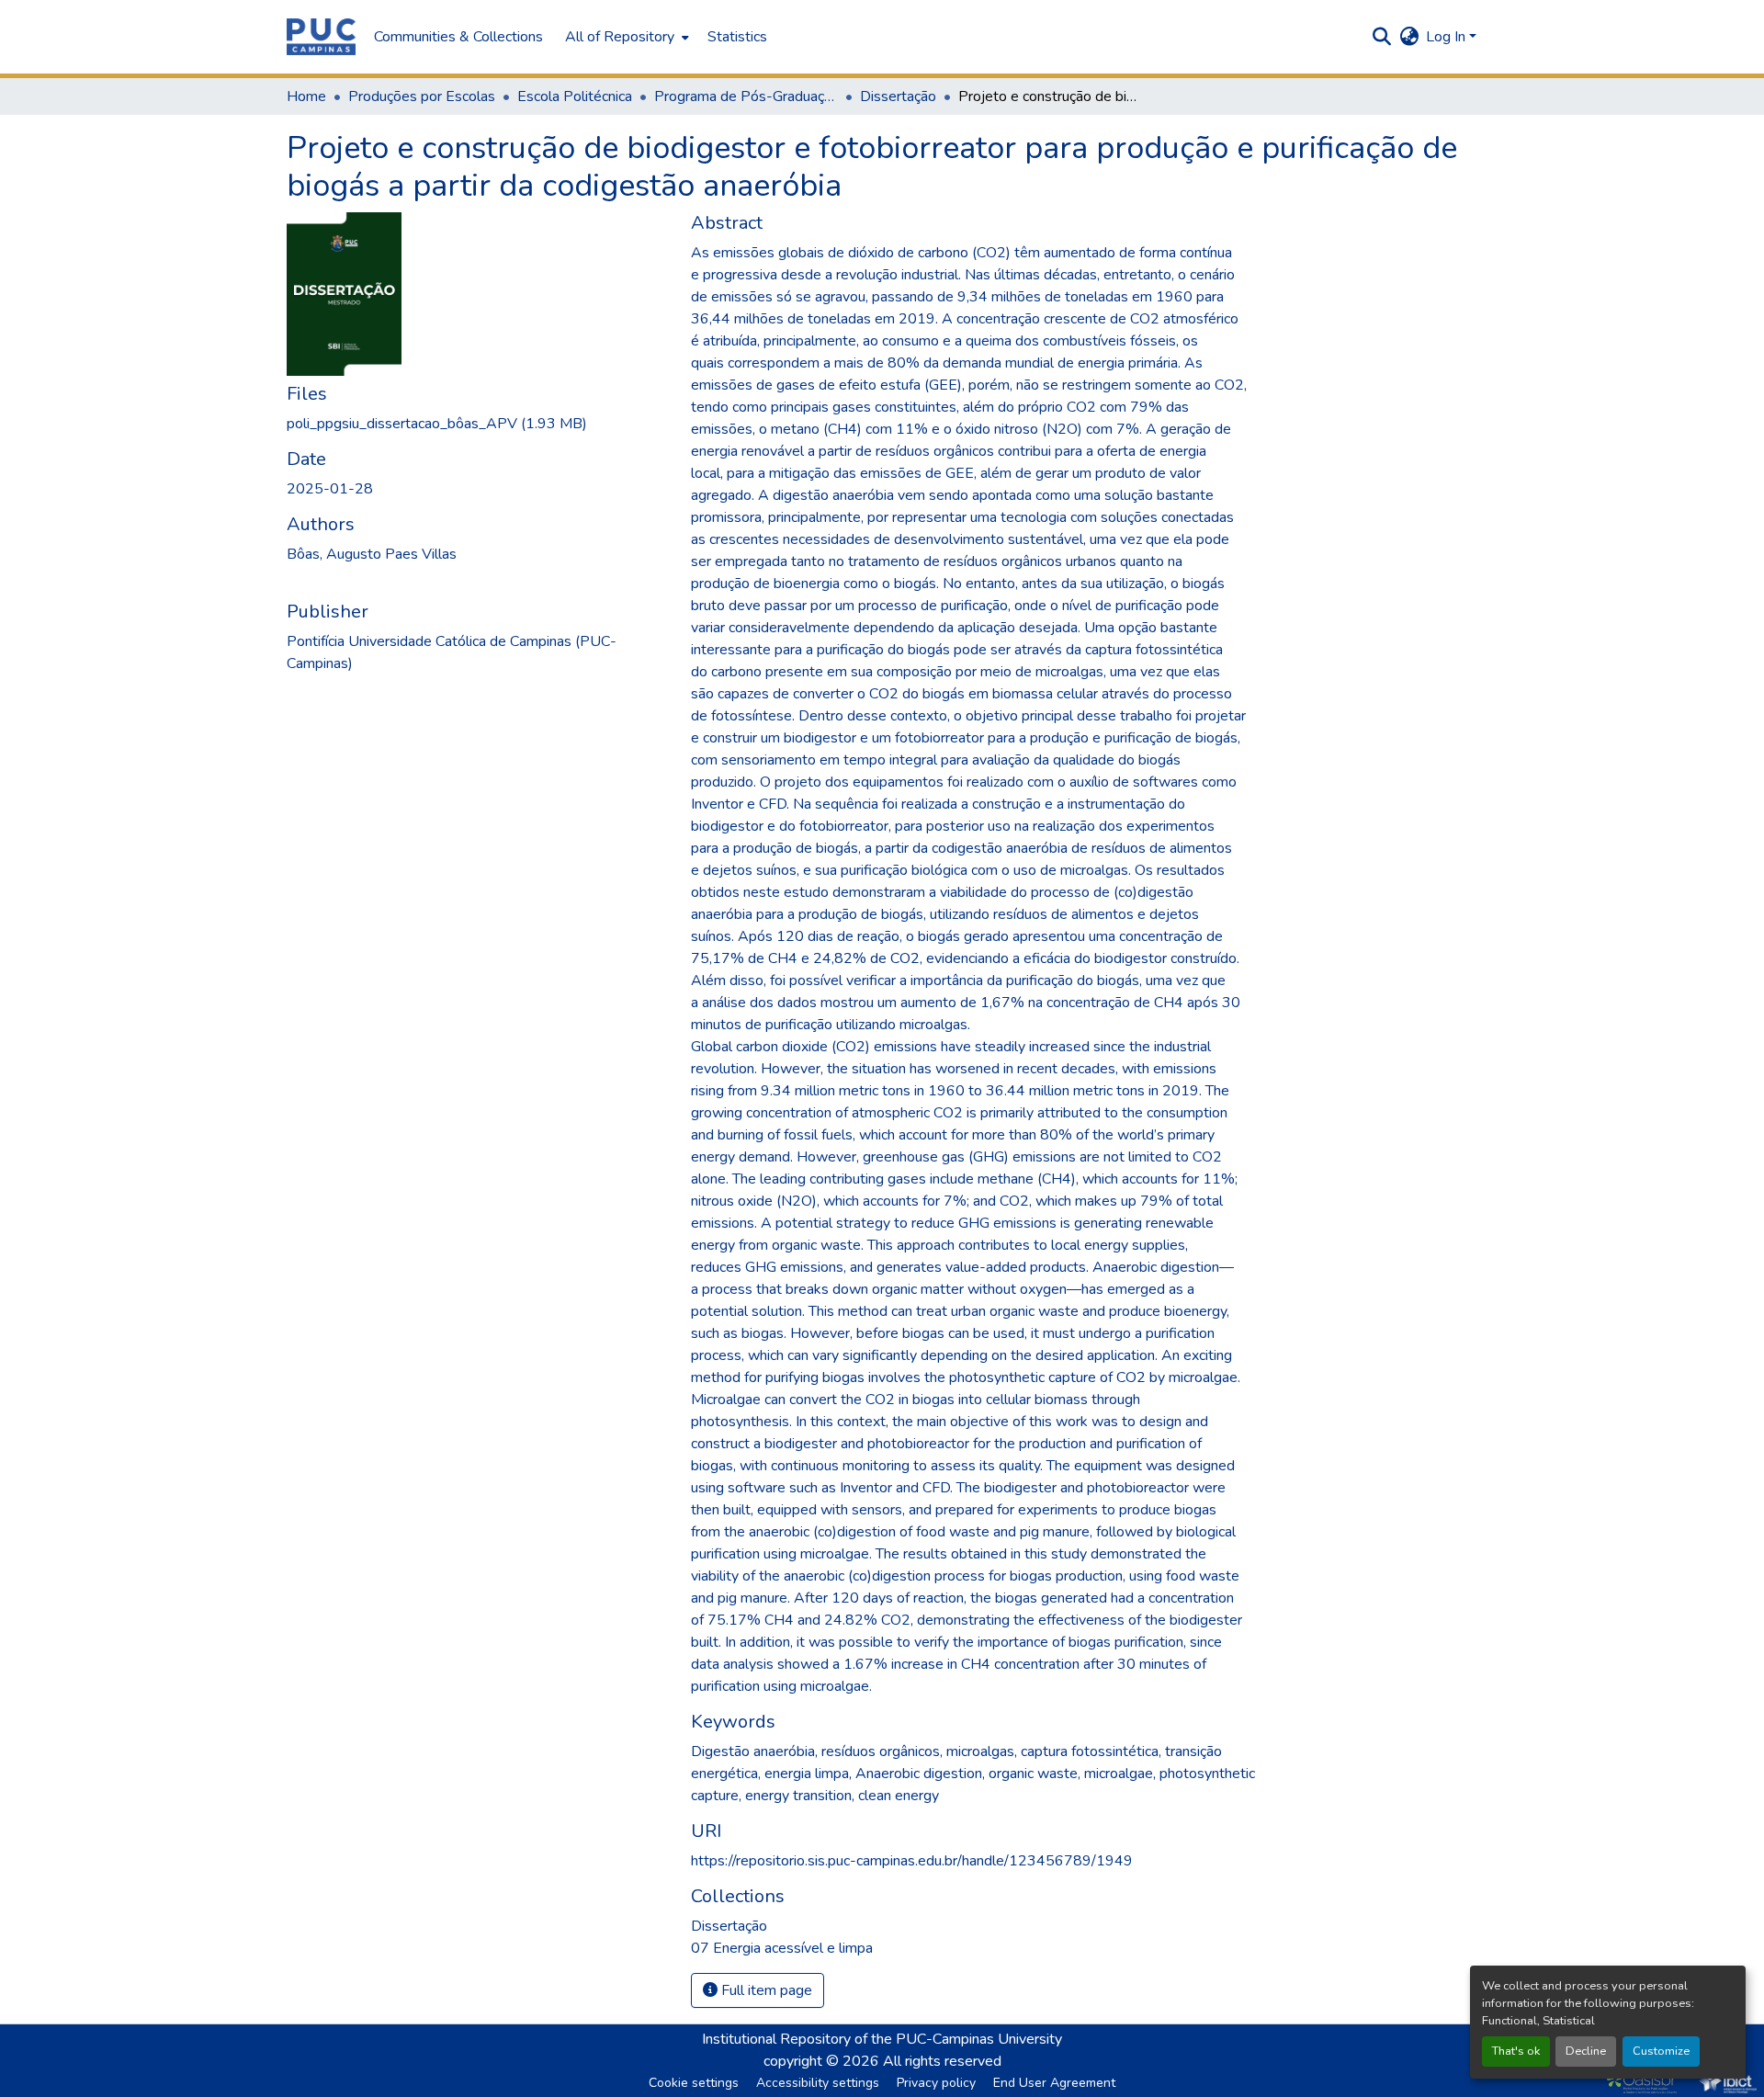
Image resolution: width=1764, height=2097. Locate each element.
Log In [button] (1447, 37)
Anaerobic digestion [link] (919, 1774)
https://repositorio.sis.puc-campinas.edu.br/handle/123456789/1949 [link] (912, 1861)
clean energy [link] (899, 1796)
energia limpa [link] (807, 1774)
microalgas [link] (980, 1751)
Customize (1661, 2051)
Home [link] (306, 96)
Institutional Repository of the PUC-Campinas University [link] (882, 2039)
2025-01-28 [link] (330, 489)
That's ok (1516, 2051)
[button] (321, 37)
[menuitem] (625, 37)
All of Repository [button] (620, 37)
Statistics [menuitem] (737, 37)
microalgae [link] (1119, 1774)
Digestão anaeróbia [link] (753, 1751)
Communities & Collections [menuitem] (458, 37)
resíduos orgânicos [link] (881, 1751)
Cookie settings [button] (694, 2083)
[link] (478, 424)
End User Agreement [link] (1054, 2083)
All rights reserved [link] (942, 2061)
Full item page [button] (765, 1990)
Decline (1586, 2051)
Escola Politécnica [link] (575, 96)
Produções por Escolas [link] (422, 96)
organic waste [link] (1033, 1774)
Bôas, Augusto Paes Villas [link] (372, 554)
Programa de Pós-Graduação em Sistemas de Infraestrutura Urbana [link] (746, 96)
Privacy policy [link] (936, 2083)
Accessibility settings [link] (818, 2083)
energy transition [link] (798, 1796)
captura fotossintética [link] (1090, 1751)
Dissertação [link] (898, 96)
